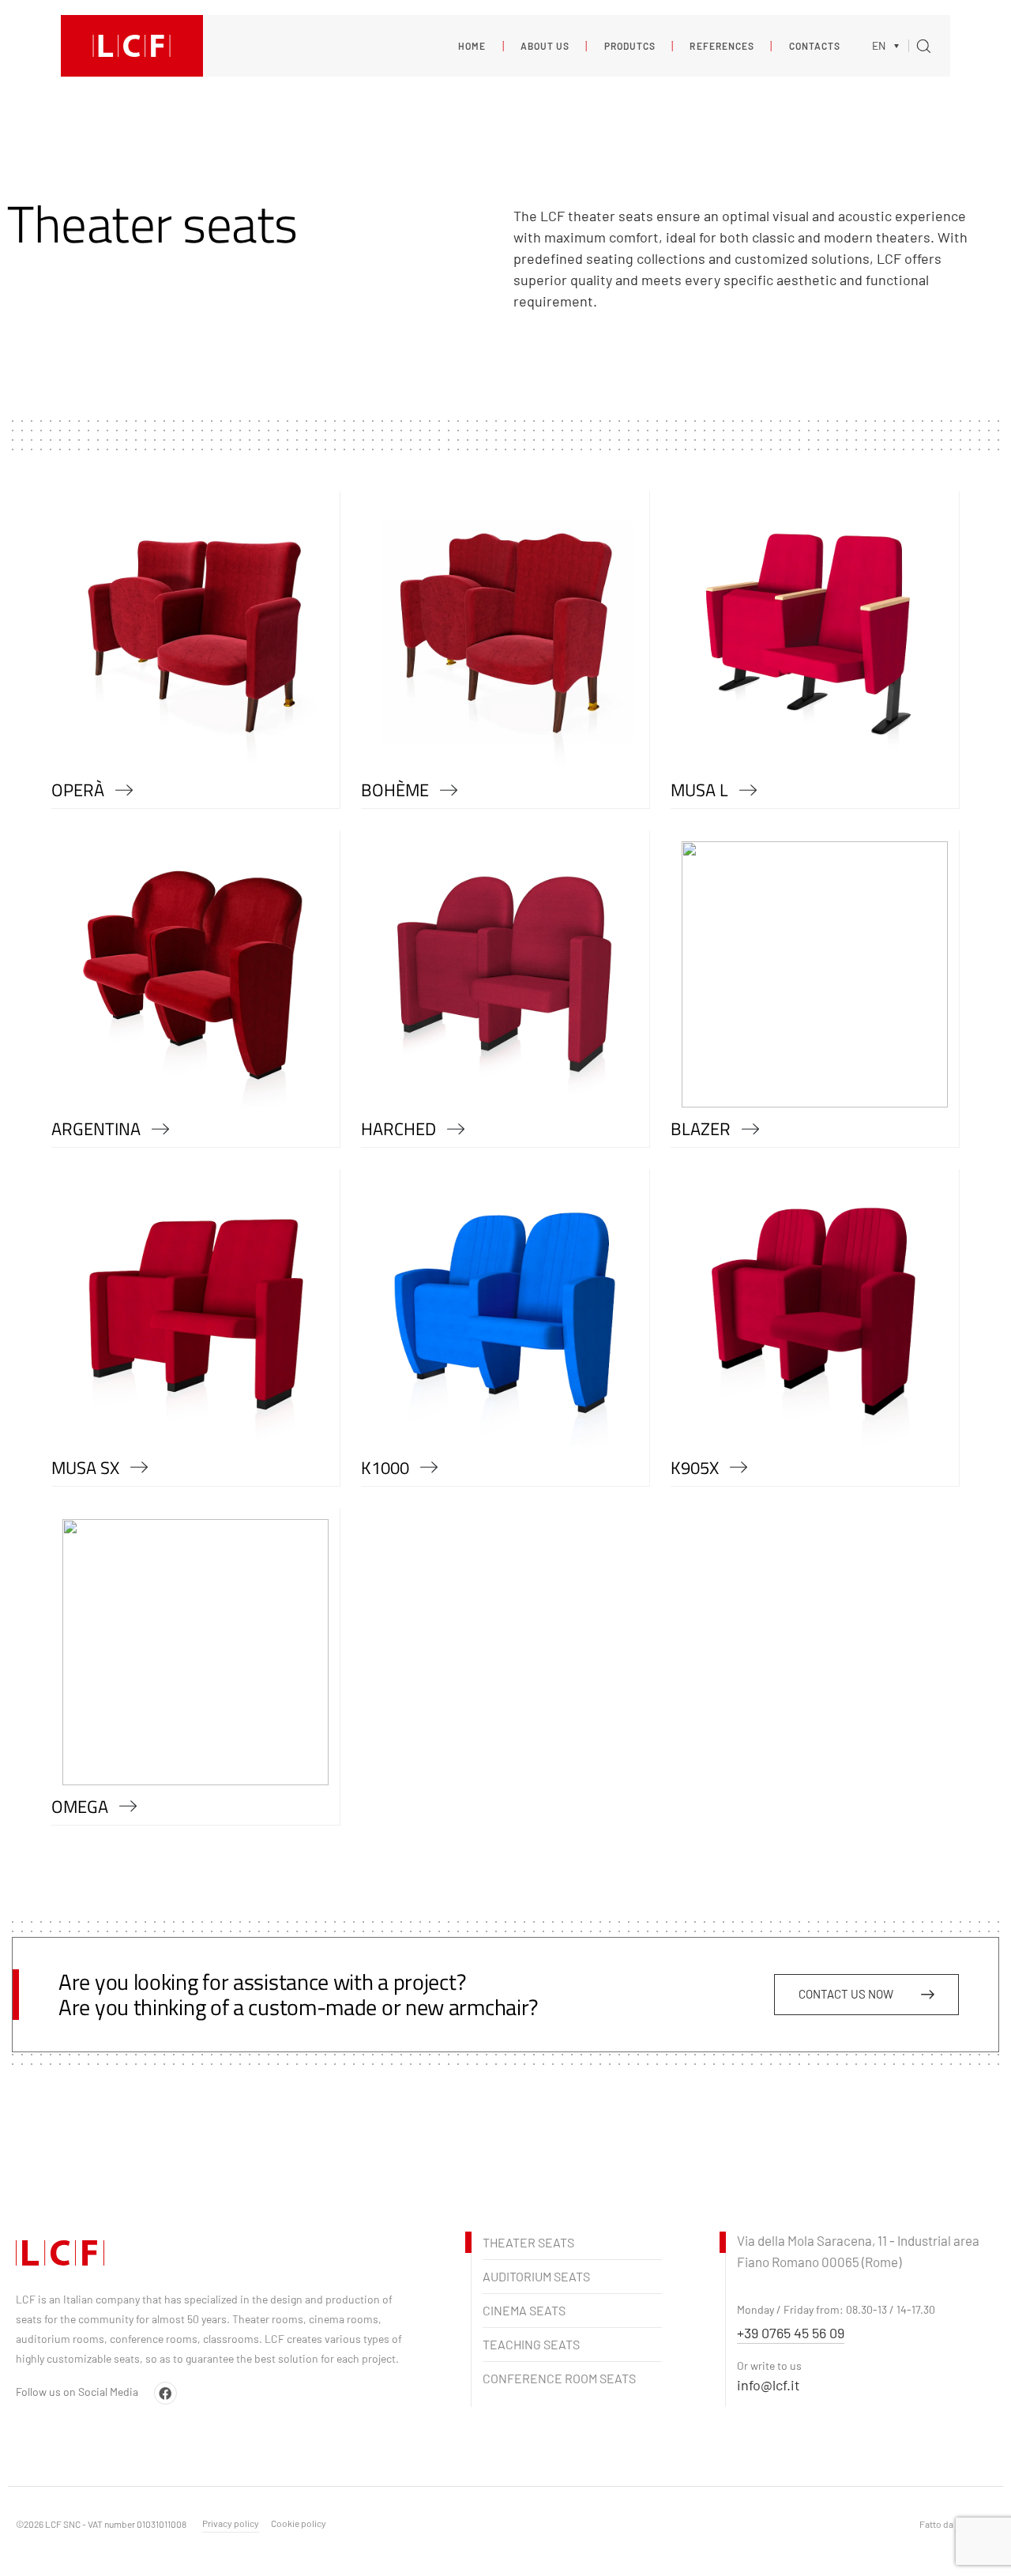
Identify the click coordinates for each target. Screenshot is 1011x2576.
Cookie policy (299, 2523)
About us (536, 46)
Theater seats (528, 2242)
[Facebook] (165, 2393)
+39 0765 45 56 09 (791, 2333)
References (713, 46)
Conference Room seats (559, 2378)
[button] (890, 45)
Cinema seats (524, 2310)
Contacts (805, 46)
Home (472, 46)
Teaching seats (531, 2344)
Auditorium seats (536, 2276)
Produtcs (620, 46)
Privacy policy (231, 2523)
